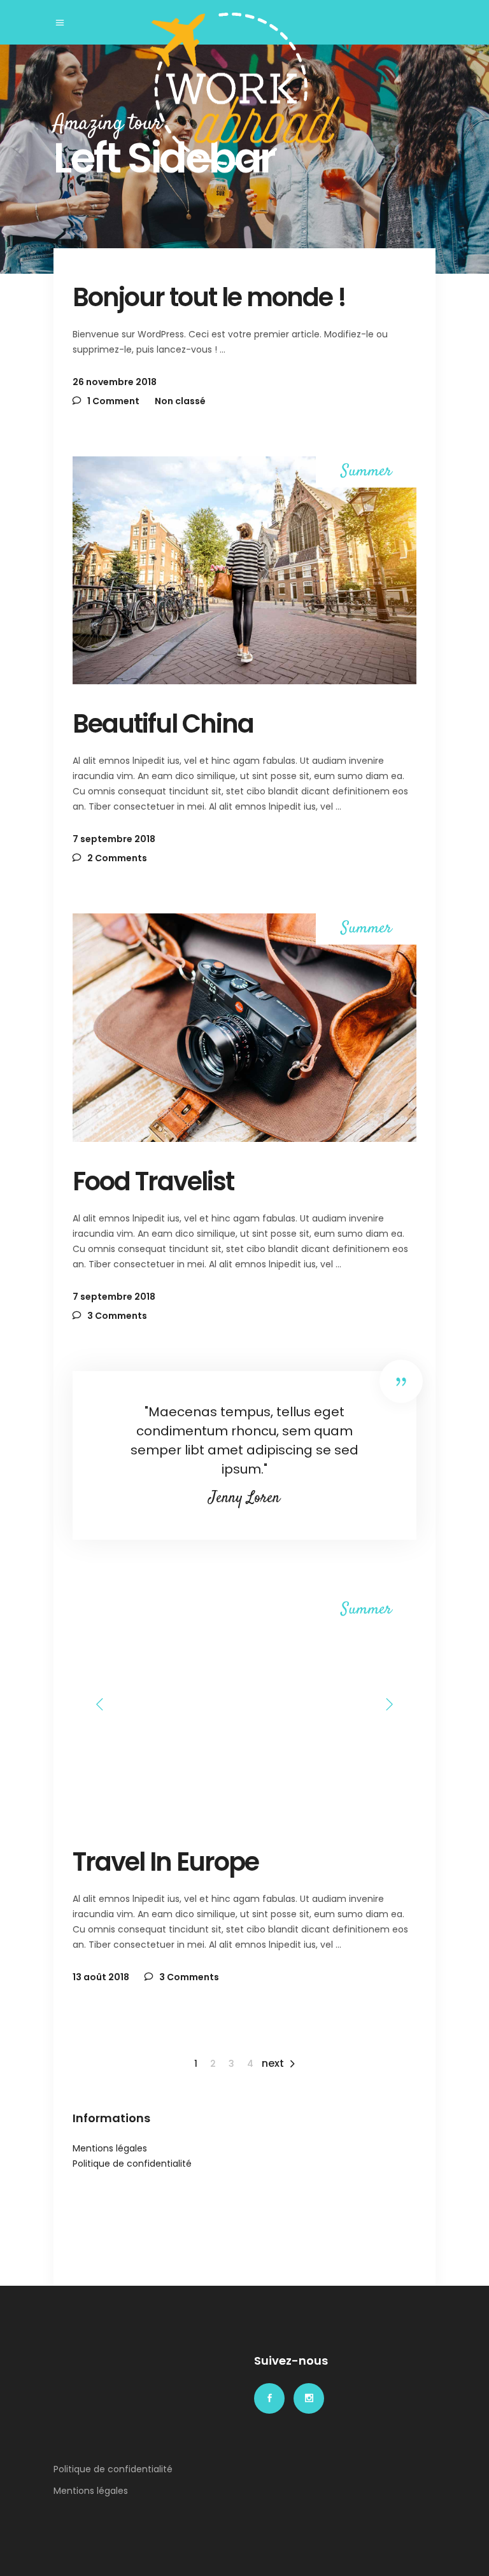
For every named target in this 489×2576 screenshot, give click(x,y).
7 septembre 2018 (114, 839)
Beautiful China (163, 724)
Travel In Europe (166, 1862)
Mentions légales (110, 2148)
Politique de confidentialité (132, 2164)
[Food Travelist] (244, 1027)
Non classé (180, 401)
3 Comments (116, 1316)
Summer (366, 472)
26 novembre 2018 (115, 382)
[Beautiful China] (244, 570)
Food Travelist (153, 1181)
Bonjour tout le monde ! (209, 297)
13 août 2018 (101, 1977)
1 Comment (112, 401)
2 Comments (116, 858)
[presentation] (100, 1704)
